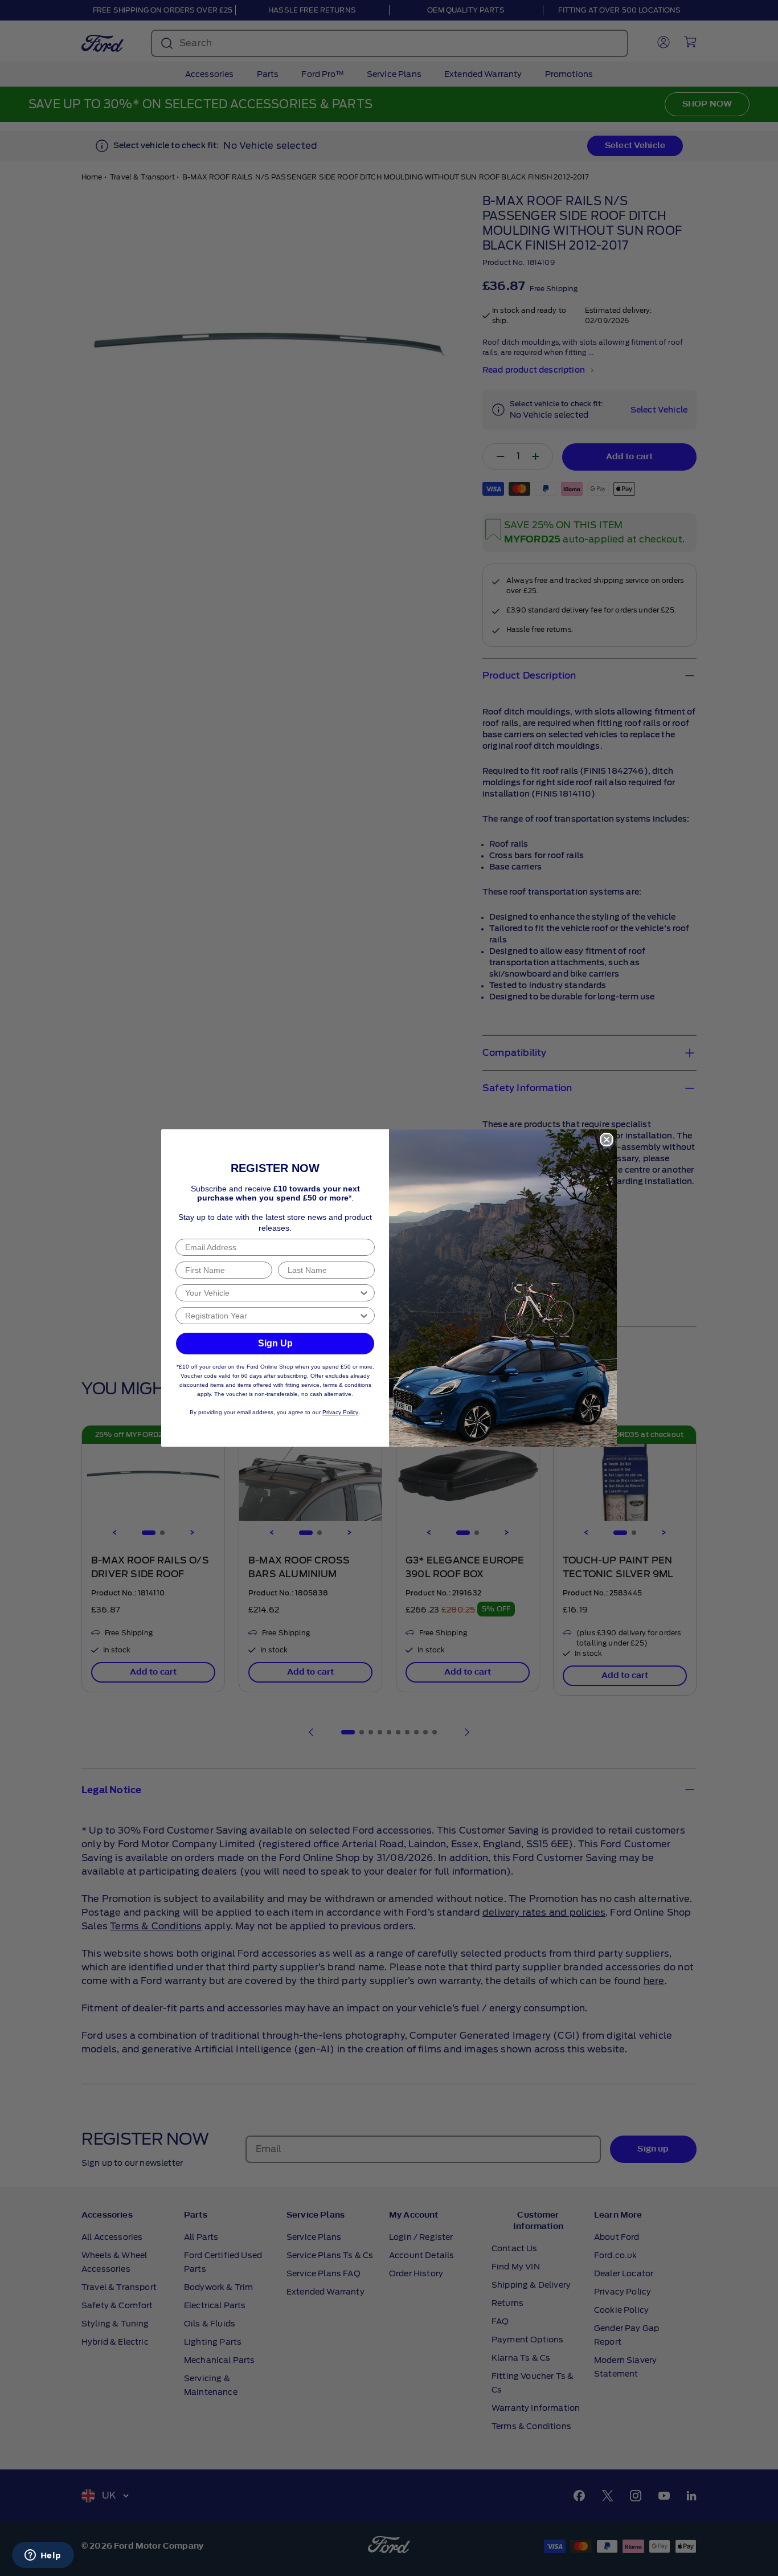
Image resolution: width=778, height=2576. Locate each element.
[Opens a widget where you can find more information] (43, 2556)
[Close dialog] (607, 1140)
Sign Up (275, 1343)
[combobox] (272, 1293)
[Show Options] (364, 1293)
